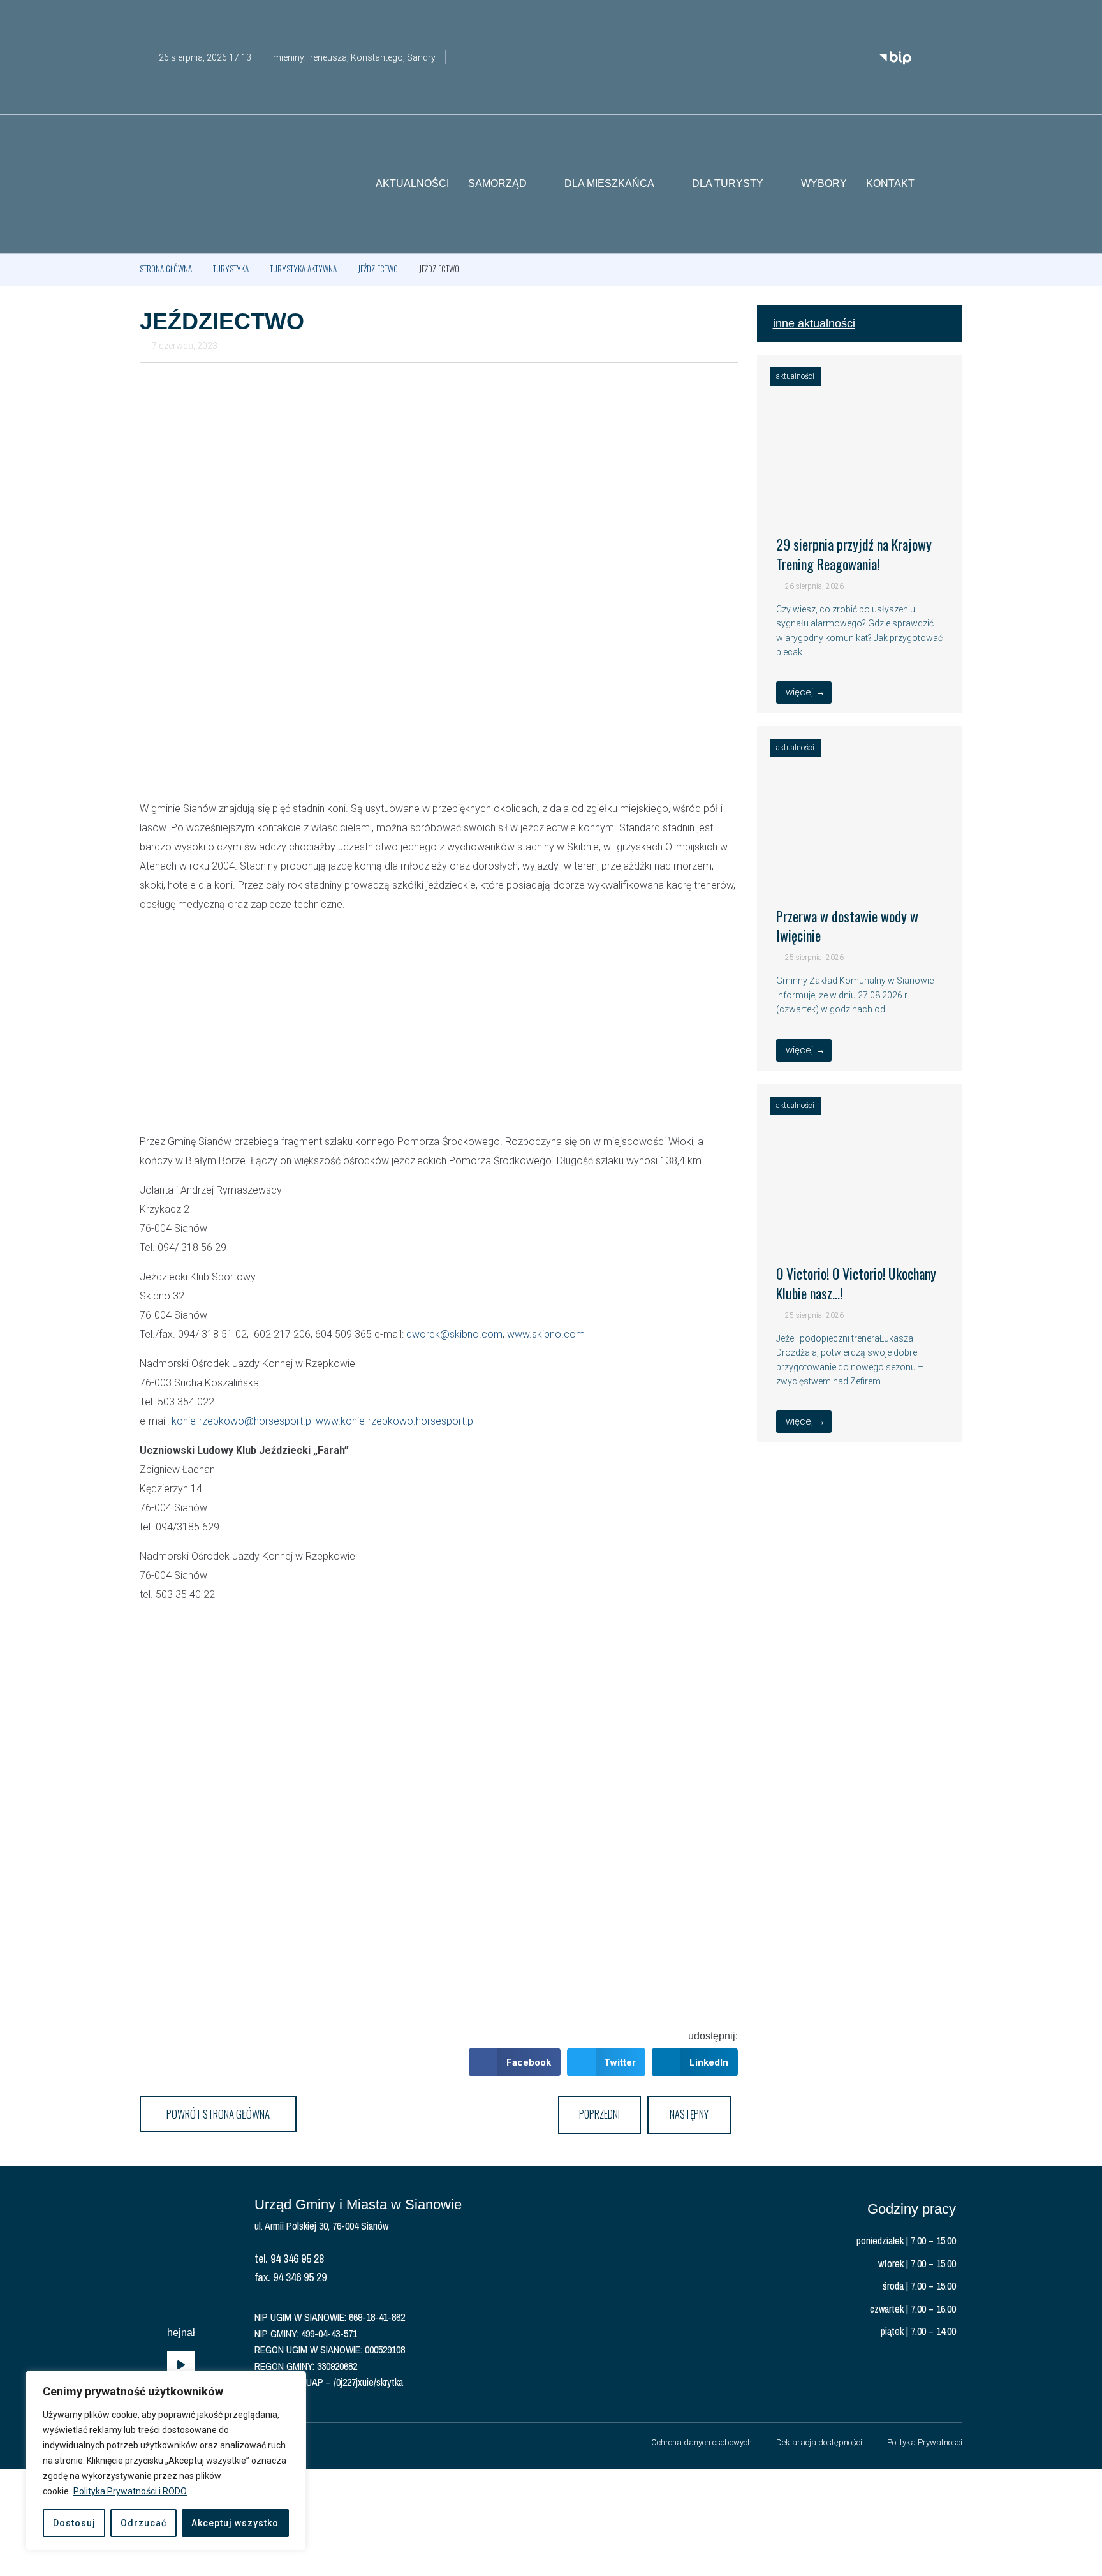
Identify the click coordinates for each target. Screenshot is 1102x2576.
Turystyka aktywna (303, 269)
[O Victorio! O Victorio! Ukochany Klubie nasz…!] (860, 1228)
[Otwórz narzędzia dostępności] (953, 18)
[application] (181, 2365)
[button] (953, 184)
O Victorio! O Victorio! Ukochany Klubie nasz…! (856, 1283)
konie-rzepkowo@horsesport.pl (242, 1421)
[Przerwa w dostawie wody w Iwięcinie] (860, 870)
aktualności (795, 376)
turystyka (231, 269)
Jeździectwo (378, 269)
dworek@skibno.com (454, 1334)
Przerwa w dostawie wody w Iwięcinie (847, 926)
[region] (166, 2461)
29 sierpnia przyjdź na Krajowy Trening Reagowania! (854, 554)
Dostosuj (74, 2523)
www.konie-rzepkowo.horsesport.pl (395, 1421)
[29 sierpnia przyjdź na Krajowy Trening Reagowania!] (860, 499)
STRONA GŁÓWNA (166, 269)
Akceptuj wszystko (235, 2523)
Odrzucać (143, 2523)
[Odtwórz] (181, 2365)
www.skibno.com (546, 1334)
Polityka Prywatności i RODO (130, 2491)
